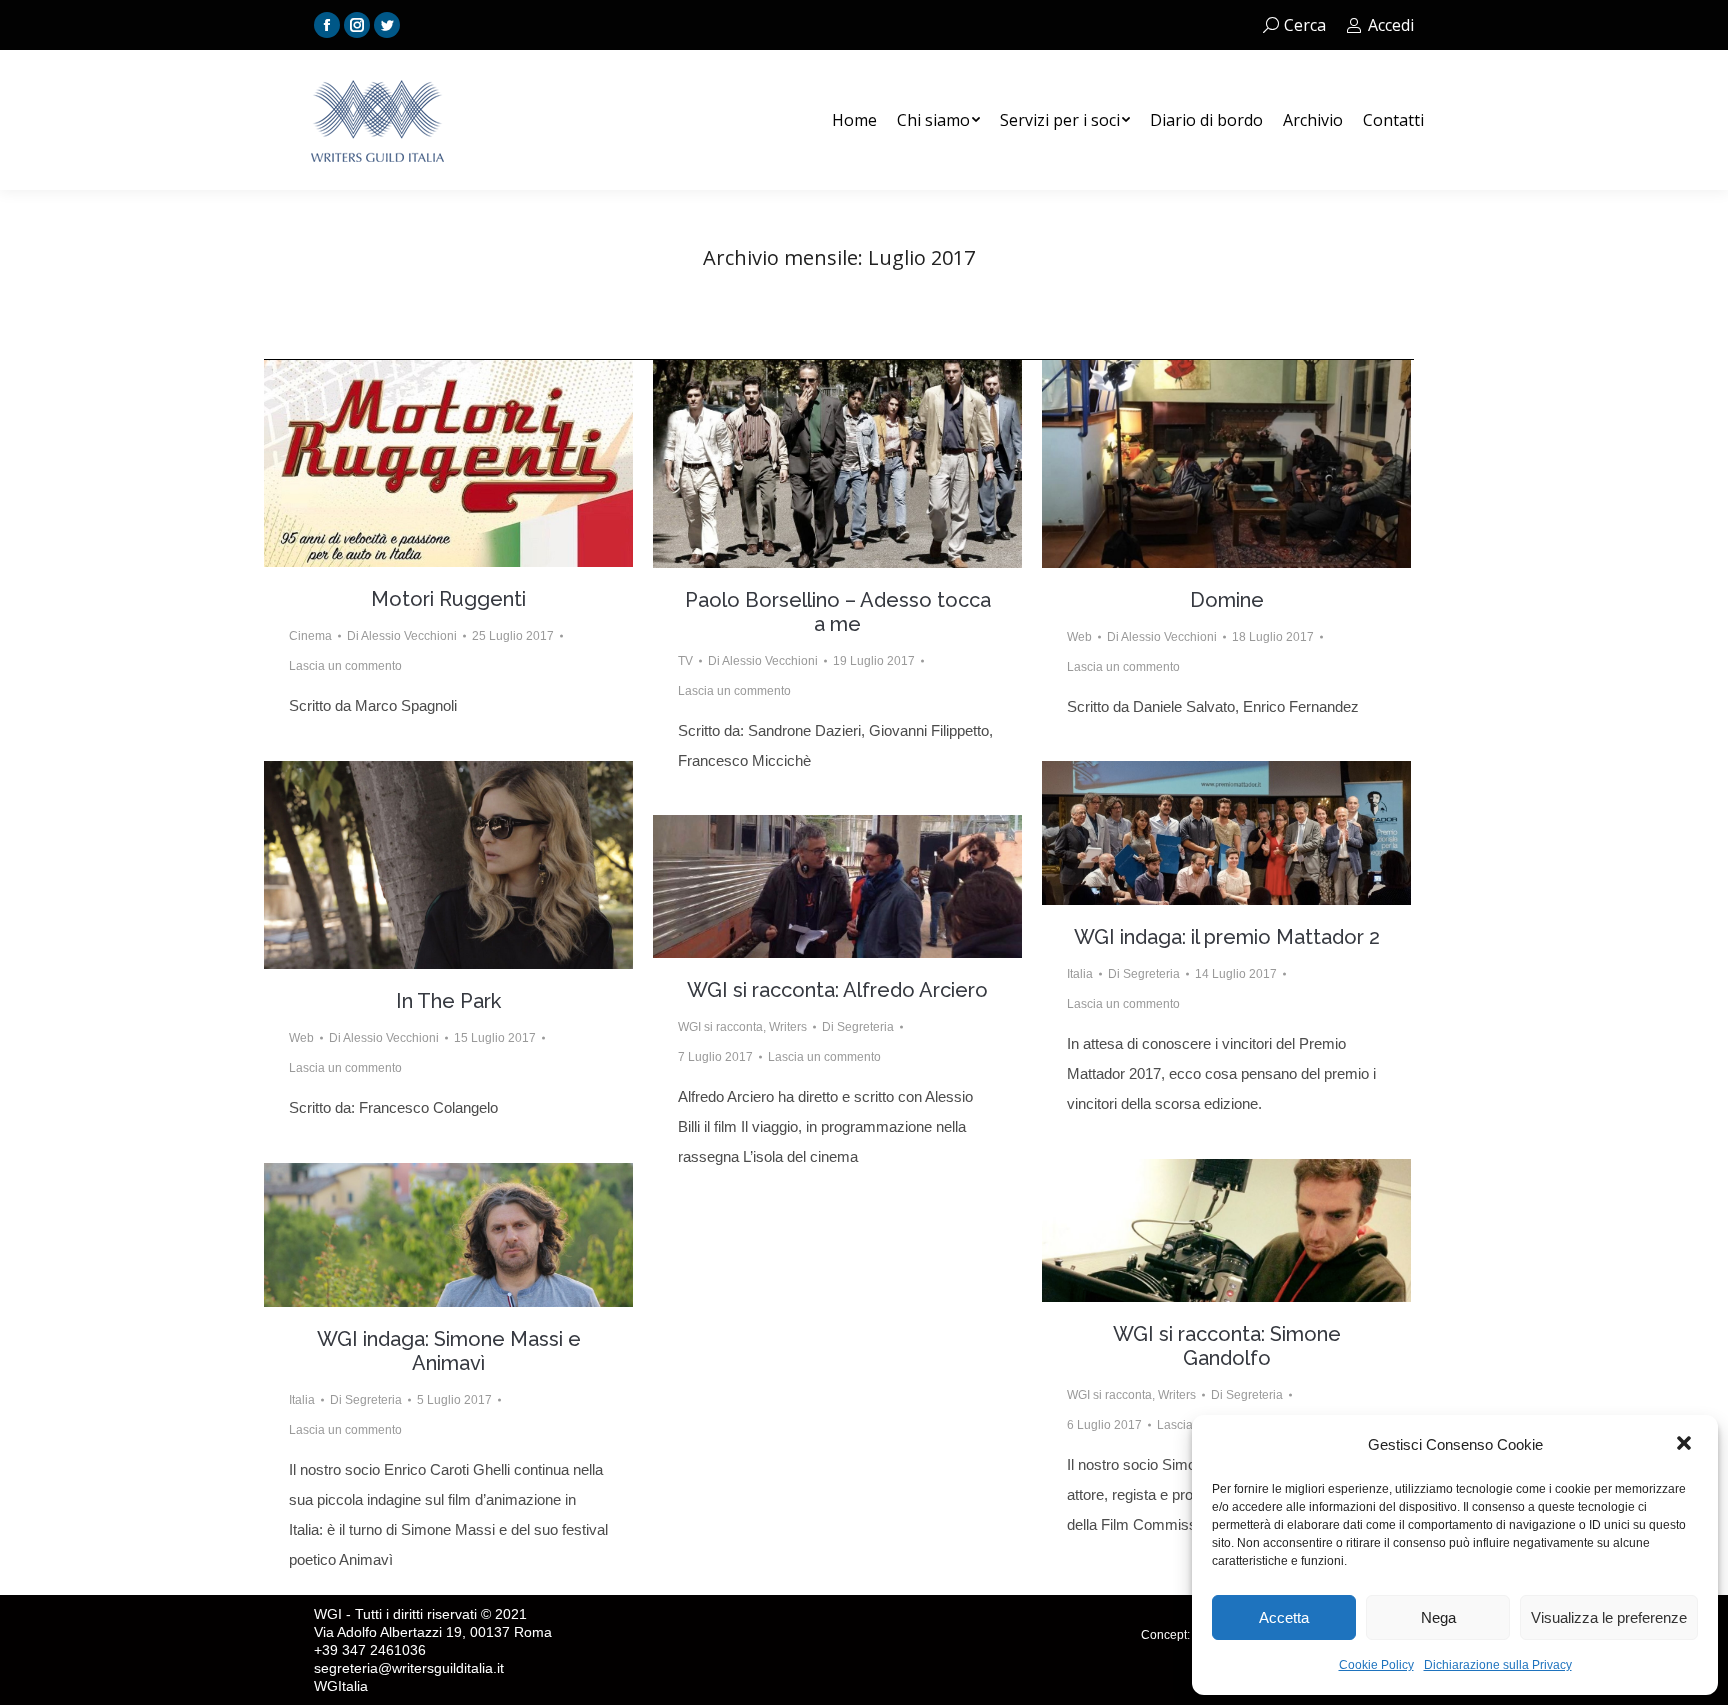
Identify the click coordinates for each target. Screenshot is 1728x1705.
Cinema (310, 636)
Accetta (1284, 1617)
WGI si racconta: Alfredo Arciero (837, 990)
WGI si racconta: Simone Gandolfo (1227, 1346)
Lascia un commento (345, 666)
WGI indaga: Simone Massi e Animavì (449, 1351)
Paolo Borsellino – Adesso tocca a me (838, 612)
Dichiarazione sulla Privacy (1498, 1665)
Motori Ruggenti (448, 599)
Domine (1227, 600)
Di (402, 636)
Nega (1438, 1617)
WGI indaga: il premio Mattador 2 (1227, 937)
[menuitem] (854, 120)
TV (685, 661)
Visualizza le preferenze (1609, 1617)
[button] (1686, 1445)
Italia (1080, 974)
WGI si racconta (720, 1027)
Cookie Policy (1376, 1665)
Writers (788, 1027)
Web (1079, 637)
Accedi (1391, 25)
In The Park (448, 1001)
